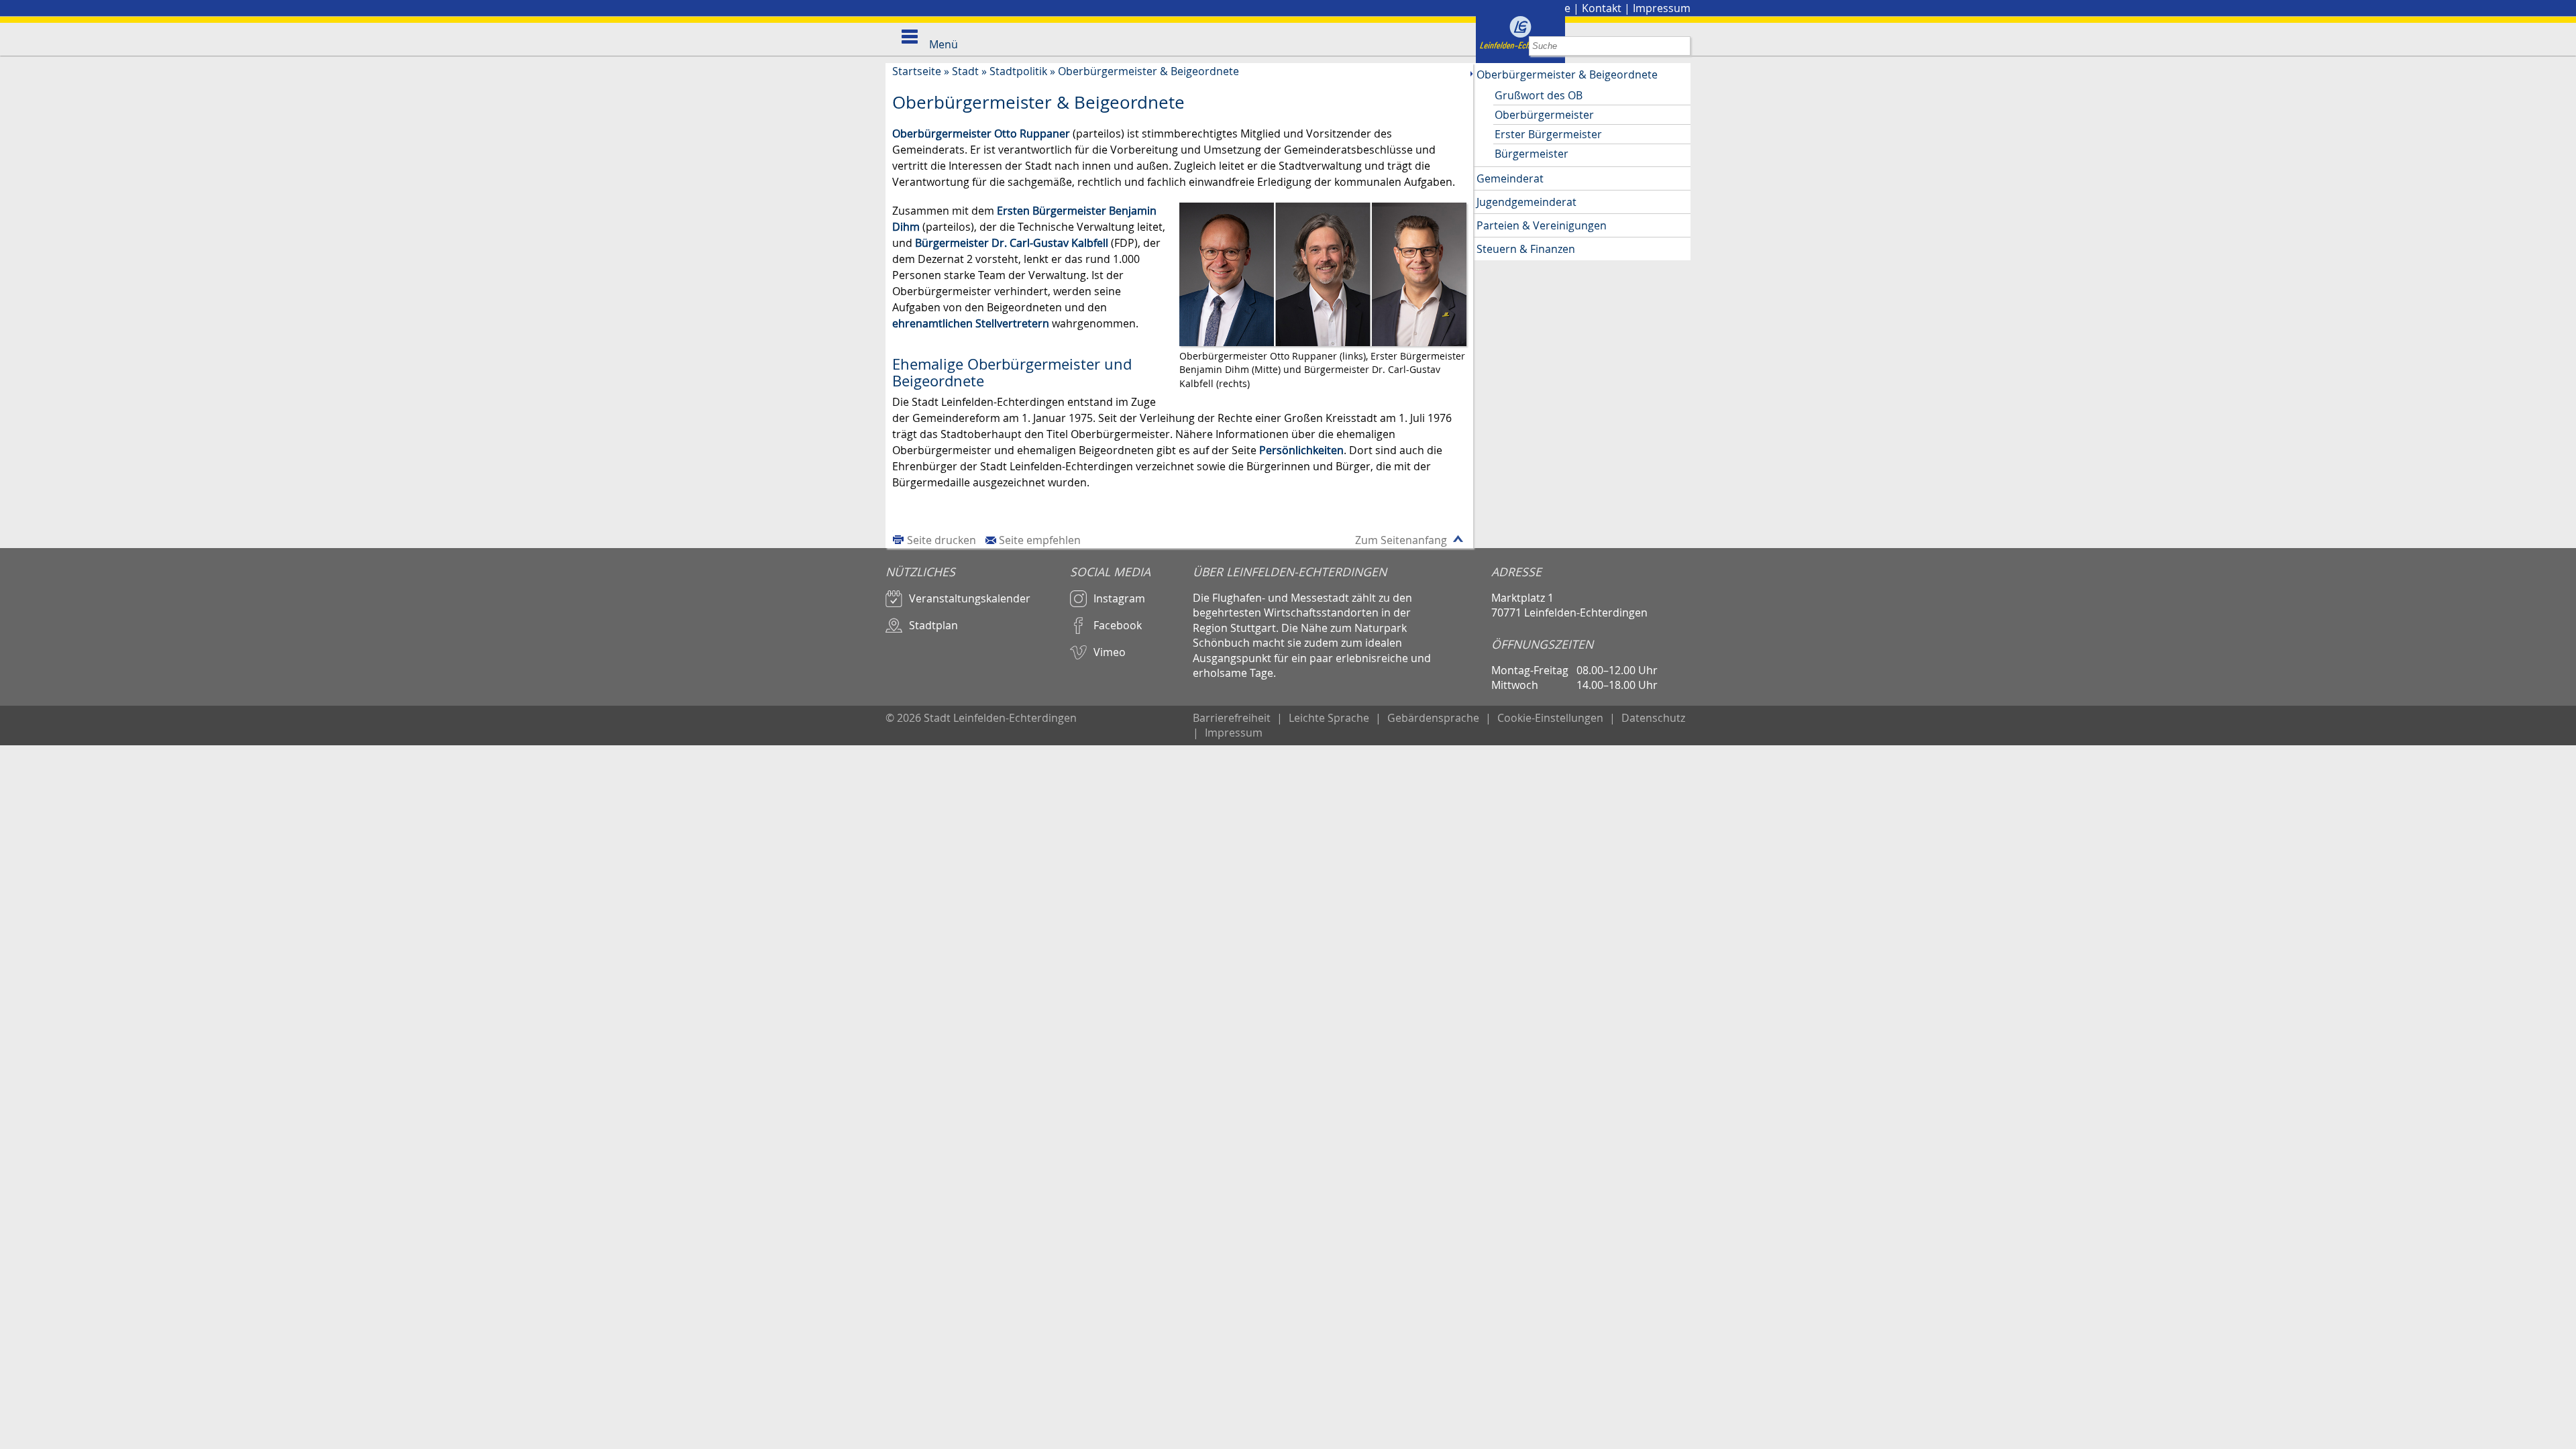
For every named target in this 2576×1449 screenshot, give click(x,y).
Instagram (1119, 598)
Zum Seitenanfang (1401, 540)
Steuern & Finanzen (1526, 249)
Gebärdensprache (1433, 718)
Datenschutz (1653, 718)
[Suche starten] (1681, 46)
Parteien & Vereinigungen (1542, 225)
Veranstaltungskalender (970, 598)
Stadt (965, 71)
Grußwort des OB (1539, 95)
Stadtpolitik (1018, 71)
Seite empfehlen (1040, 540)
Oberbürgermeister (1544, 115)
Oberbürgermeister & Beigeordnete (1148, 71)
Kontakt (1602, 8)
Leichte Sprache (1329, 718)
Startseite (917, 71)
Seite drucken (942, 540)
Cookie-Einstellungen (1550, 718)
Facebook (1118, 625)
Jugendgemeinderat (1526, 202)
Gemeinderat (1510, 178)
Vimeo (1110, 652)
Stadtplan (933, 625)
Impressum (1662, 8)
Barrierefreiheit (1232, 718)
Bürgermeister (1532, 154)
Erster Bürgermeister (1548, 134)
